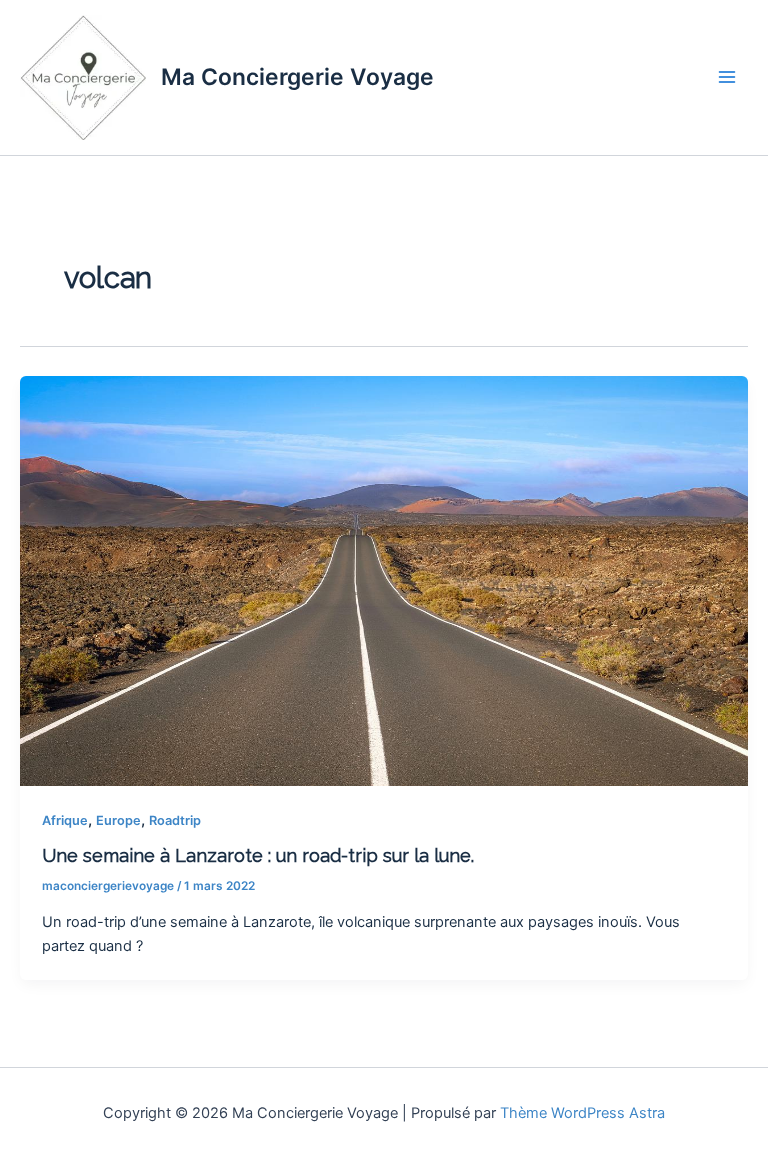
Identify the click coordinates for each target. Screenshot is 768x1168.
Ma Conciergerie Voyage (297, 77)
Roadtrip (175, 820)
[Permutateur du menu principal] (727, 77)
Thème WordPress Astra (582, 1113)
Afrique (65, 820)
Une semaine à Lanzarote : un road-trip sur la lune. (258, 855)
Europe (118, 820)
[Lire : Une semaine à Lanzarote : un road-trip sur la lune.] (384, 580)
